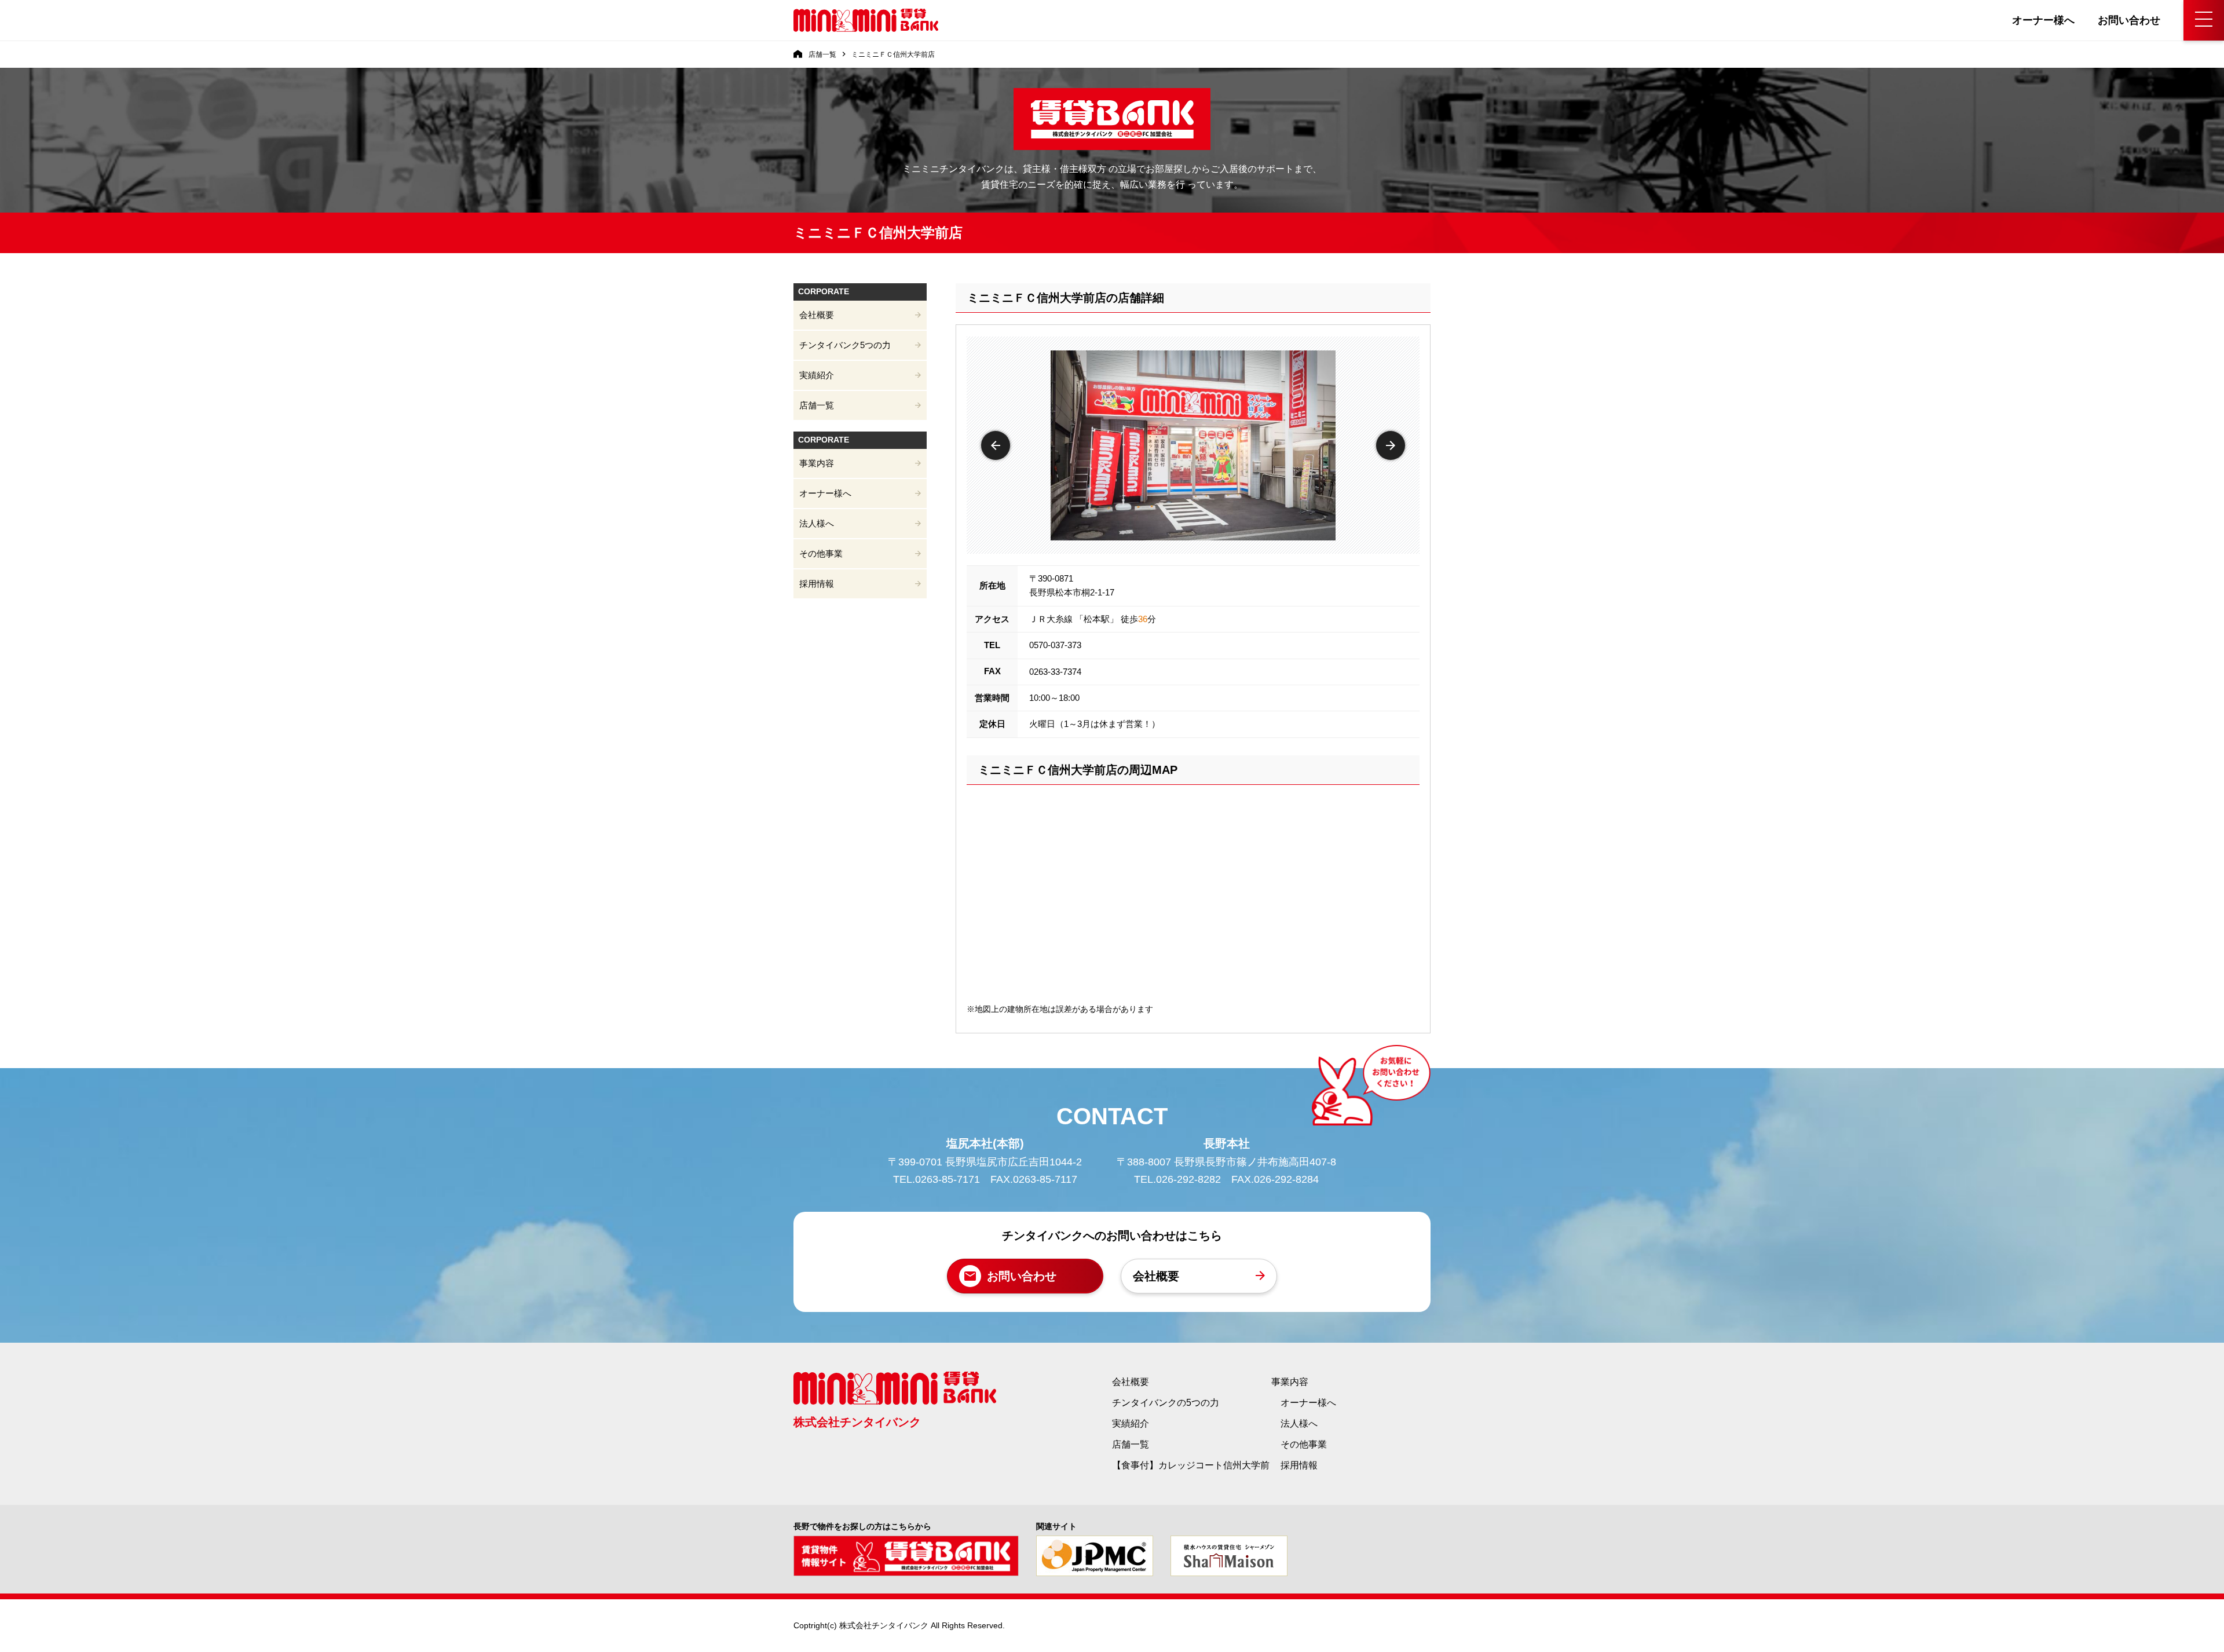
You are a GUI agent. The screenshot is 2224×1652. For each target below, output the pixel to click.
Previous (996, 445)
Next (1391, 445)
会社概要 (817, 315)
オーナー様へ (2043, 20)
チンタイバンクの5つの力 (1166, 1403)
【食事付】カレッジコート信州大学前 (1191, 1465)
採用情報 (817, 584)
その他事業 (821, 553)
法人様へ (817, 523)
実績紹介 (817, 375)
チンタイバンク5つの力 (845, 345)
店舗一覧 (817, 405)
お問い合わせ (2129, 20)
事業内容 (817, 463)
